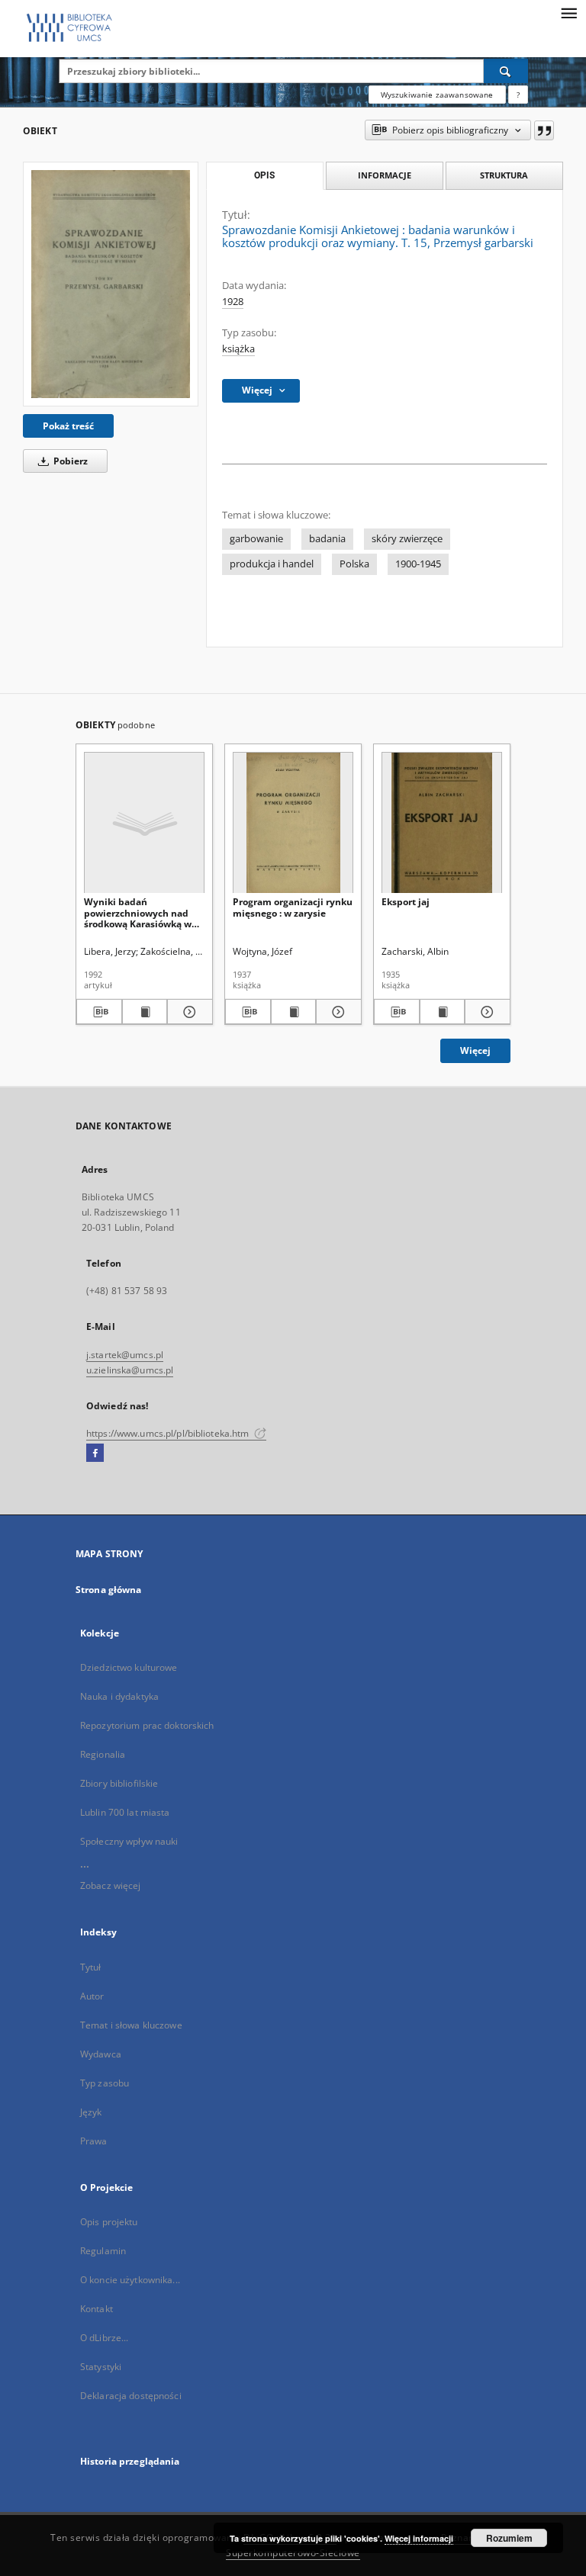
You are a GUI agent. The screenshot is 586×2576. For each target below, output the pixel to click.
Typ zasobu (105, 2083)
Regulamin (103, 2251)
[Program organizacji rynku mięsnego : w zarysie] (293, 823)
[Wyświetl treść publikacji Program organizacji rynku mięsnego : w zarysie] (294, 1012)
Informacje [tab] (385, 175)
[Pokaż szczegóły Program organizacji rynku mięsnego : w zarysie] (336, 1012)
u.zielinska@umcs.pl (130, 1370)
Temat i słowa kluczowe (131, 2025)
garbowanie (256, 539)
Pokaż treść (68, 426)
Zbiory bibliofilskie (119, 1783)
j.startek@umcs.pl (125, 1355)
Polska (354, 564)
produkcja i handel (272, 564)
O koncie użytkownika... (130, 2280)
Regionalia (103, 1754)
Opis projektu (109, 2222)
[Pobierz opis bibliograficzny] (99, 1012)
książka (238, 349)
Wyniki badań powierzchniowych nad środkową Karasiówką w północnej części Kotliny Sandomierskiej (138, 912)
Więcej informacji (419, 2538)
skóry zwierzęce (407, 539)
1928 (233, 302)
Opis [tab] (264, 175)
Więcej (475, 1050)
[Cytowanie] (544, 130)
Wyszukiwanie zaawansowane (437, 95)
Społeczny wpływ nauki (129, 1841)
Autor (92, 1996)
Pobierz (69, 461)
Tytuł (91, 1967)
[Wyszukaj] (506, 71)
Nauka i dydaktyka (119, 1696)
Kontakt (97, 2309)
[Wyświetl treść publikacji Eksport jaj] (443, 1012)
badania (327, 539)
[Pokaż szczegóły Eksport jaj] (485, 1012)
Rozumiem (509, 2538)
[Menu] (568, 12)
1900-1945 (418, 564)
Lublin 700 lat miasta (125, 1812)
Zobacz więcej (111, 1885)
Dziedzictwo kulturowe (129, 1667)
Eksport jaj (406, 902)
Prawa (94, 2141)
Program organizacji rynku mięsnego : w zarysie (293, 907)
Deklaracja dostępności (131, 2396)
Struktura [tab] (504, 175)
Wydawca (101, 2054)
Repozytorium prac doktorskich (147, 1725)
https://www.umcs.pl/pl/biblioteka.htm (169, 1433)
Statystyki (101, 2367)
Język (91, 2112)
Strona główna (109, 1590)
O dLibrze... (104, 2338)
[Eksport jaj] (442, 823)
